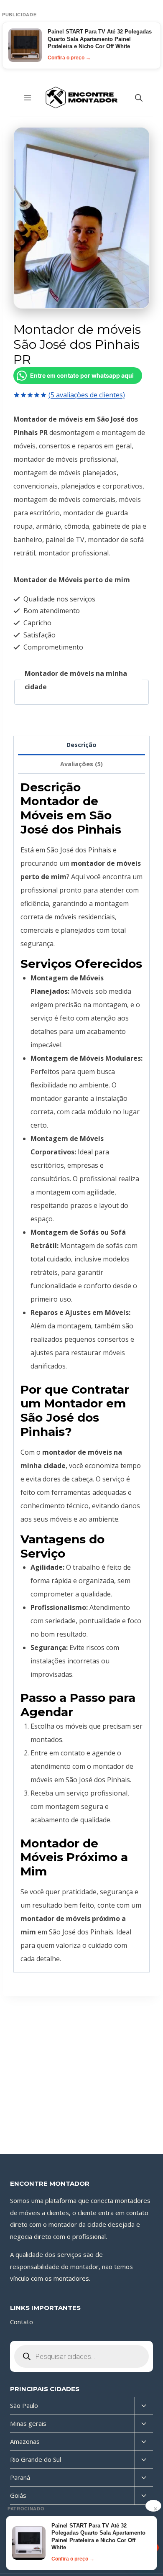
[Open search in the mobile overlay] (139, 98)
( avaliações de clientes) (87, 395)
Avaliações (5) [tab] (81, 764)
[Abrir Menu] (28, 98)
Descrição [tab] (81, 745)
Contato (22, 2322)
